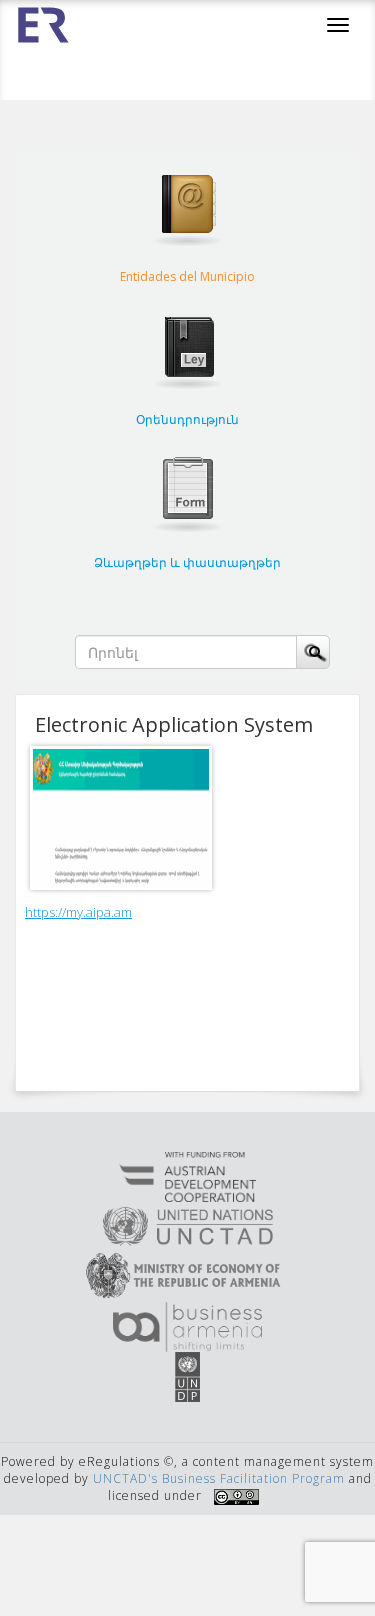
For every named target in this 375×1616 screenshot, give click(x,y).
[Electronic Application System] (126, 818)
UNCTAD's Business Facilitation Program (219, 1478)
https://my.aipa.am (78, 912)
